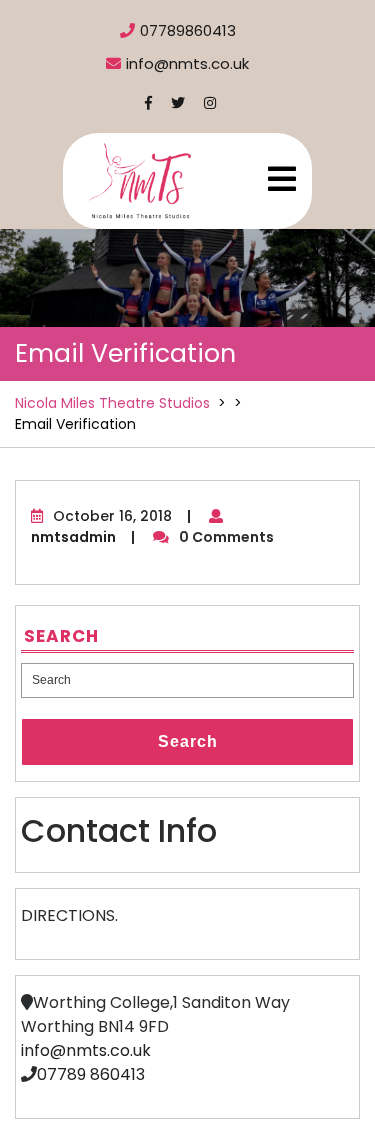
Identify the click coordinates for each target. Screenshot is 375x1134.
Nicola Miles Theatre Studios (112, 403)
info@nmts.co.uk (86, 1050)
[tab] (282, 179)
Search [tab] (188, 741)
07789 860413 (91, 1074)
